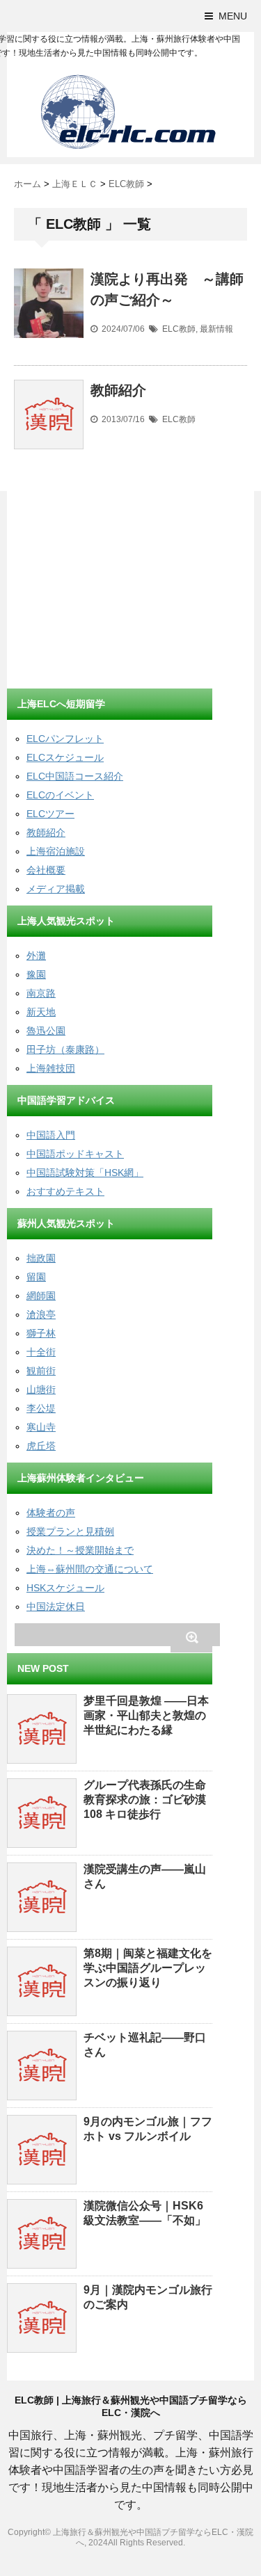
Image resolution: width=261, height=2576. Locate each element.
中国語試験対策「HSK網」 (85, 1173)
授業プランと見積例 (70, 1531)
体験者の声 (51, 1513)
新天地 (41, 1012)
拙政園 (41, 1258)
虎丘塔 (41, 1446)
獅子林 (41, 1333)
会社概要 (46, 870)
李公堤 (41, 1408)
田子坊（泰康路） (65, 1049)
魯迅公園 (46, 1031)
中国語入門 (51, 1135)
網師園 (41, 1296)
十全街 (41, 1352)
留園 (36, 1277)
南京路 (41, 993)
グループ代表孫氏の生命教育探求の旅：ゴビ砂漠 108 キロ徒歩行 (145, 1800)
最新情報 (216, 329)
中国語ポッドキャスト (75, 1154)
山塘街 (41, 1390)
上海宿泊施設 (56, 851)
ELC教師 (179, 329)
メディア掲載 (56, 889)
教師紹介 (118, 390)
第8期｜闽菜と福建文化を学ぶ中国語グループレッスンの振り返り (148, 1968)
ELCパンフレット (65, 739)
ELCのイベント (60, 795)
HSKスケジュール (65, 1588)
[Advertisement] (111, 592)
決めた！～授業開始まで (80, 1550)
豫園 (36, 974)
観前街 (41, 1371)
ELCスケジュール (65, 757)
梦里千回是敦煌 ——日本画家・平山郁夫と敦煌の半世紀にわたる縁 (146, 1715)
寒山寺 (41, 1427)
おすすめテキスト (65, 1191)
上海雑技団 (51, 1068)
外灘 (36, 956)
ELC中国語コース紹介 (75, 776)
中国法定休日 (56, 1607)
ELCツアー (50, 814)
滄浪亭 (41, 1314)
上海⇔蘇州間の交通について (90, 1569)
